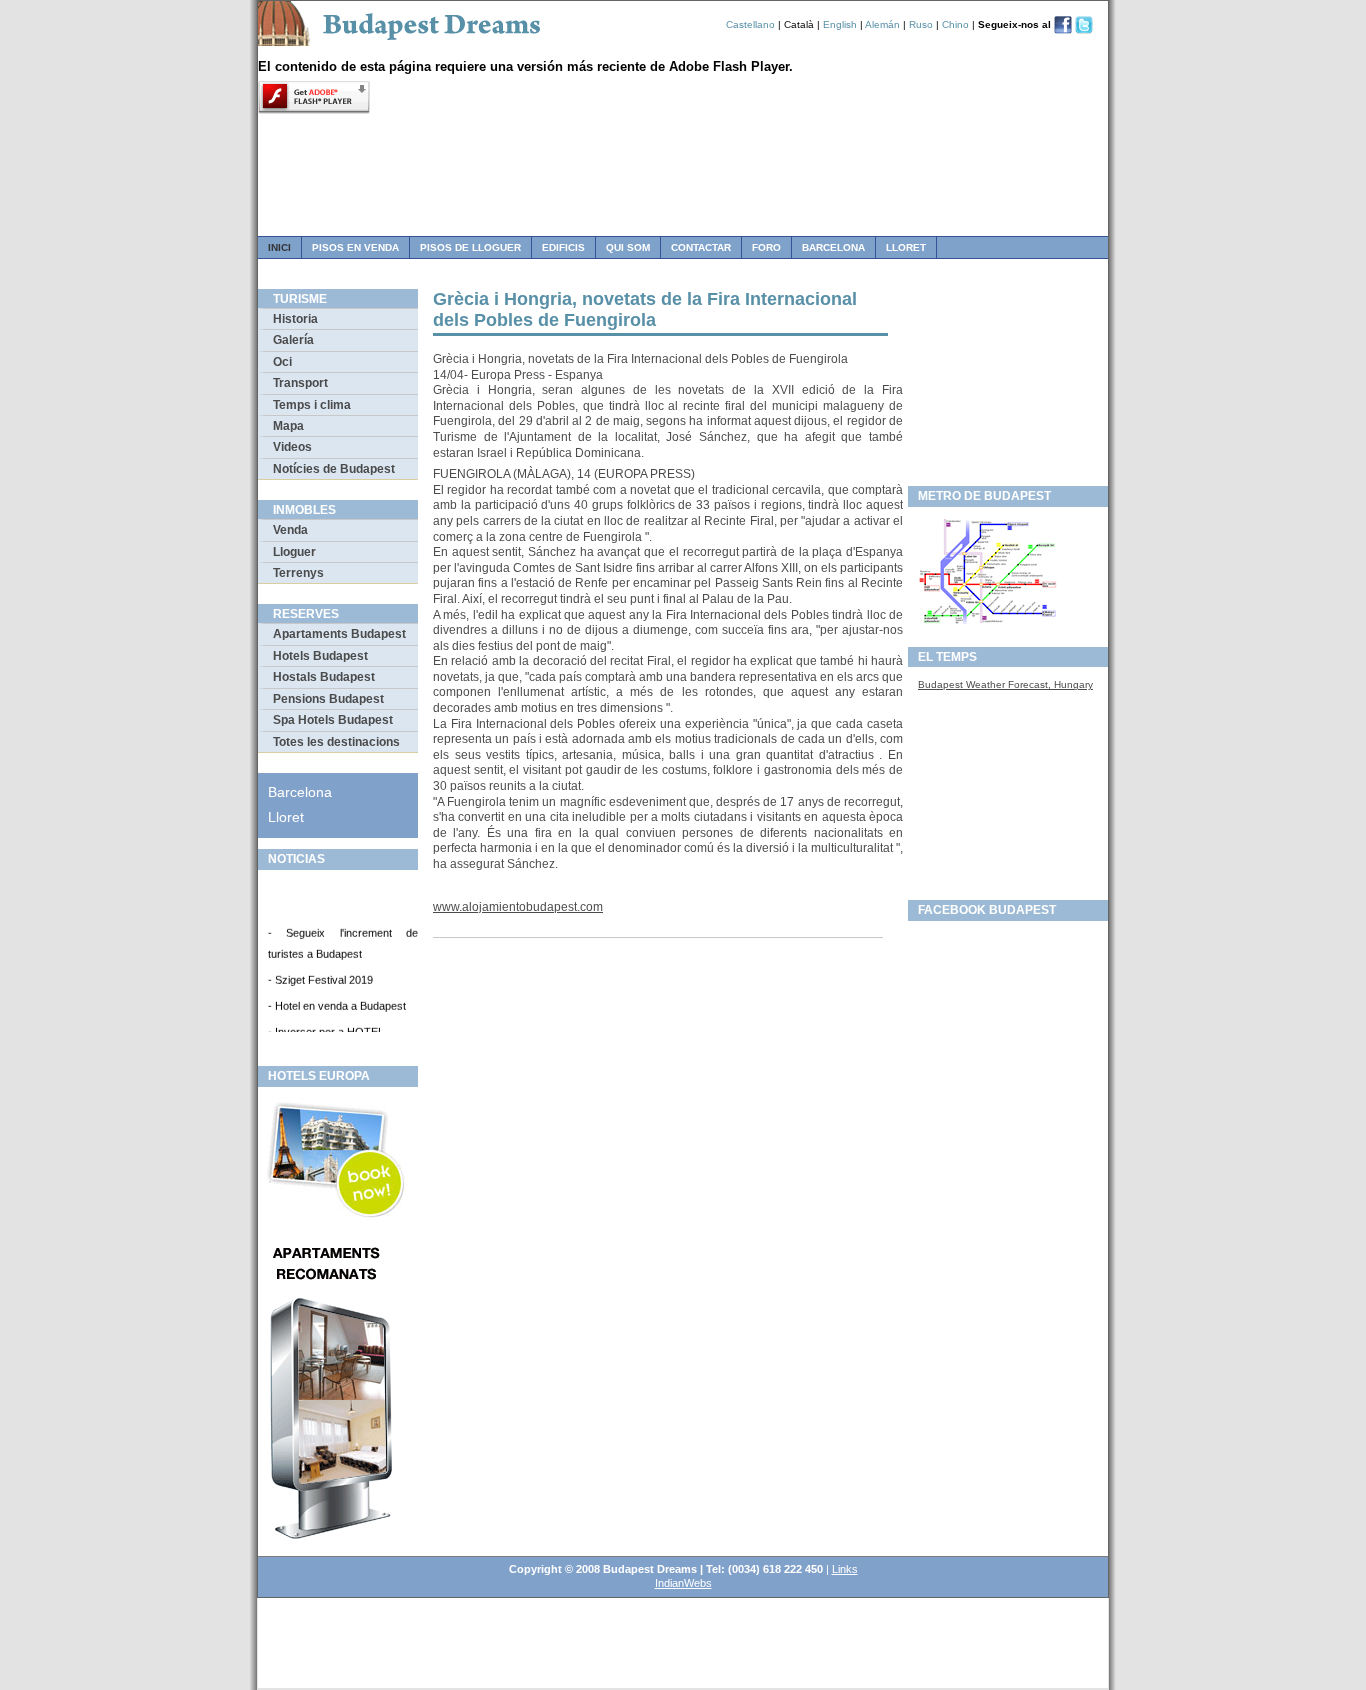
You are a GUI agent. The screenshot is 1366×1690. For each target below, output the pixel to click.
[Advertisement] (1008, 381)
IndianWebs (683, 1583)
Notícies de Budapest (334, 469)
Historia (295, 319)
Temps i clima (312, 405)
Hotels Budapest (320, 656)
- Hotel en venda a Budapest (337, 1002)
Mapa (288, 426)
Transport (300, 383)
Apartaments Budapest (339, 634)
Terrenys (298, 573)
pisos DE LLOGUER (470, 247)
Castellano (750, 24)
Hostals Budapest (324, 677)
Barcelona (833, 247)
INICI (279, 247)
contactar (701, 247)
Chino (957, 24)
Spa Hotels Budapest (333, 720)
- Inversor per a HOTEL (326, 1028)
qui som (628, 247)
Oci (282, 362)
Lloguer (294, 552)
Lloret (906, 247)
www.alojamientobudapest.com (518, 907)
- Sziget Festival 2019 (320, 976)
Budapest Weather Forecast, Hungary (1005, 684)
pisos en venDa (355, 247)
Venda (290, 530)
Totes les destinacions (336, 742)
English (840, 24)
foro (766, 247)
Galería (293, 340)
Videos (292, 447)
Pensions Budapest (328, 699)
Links (845, 1569)
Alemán (882, 24)
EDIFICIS (563, 247)
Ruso (921, 24)
